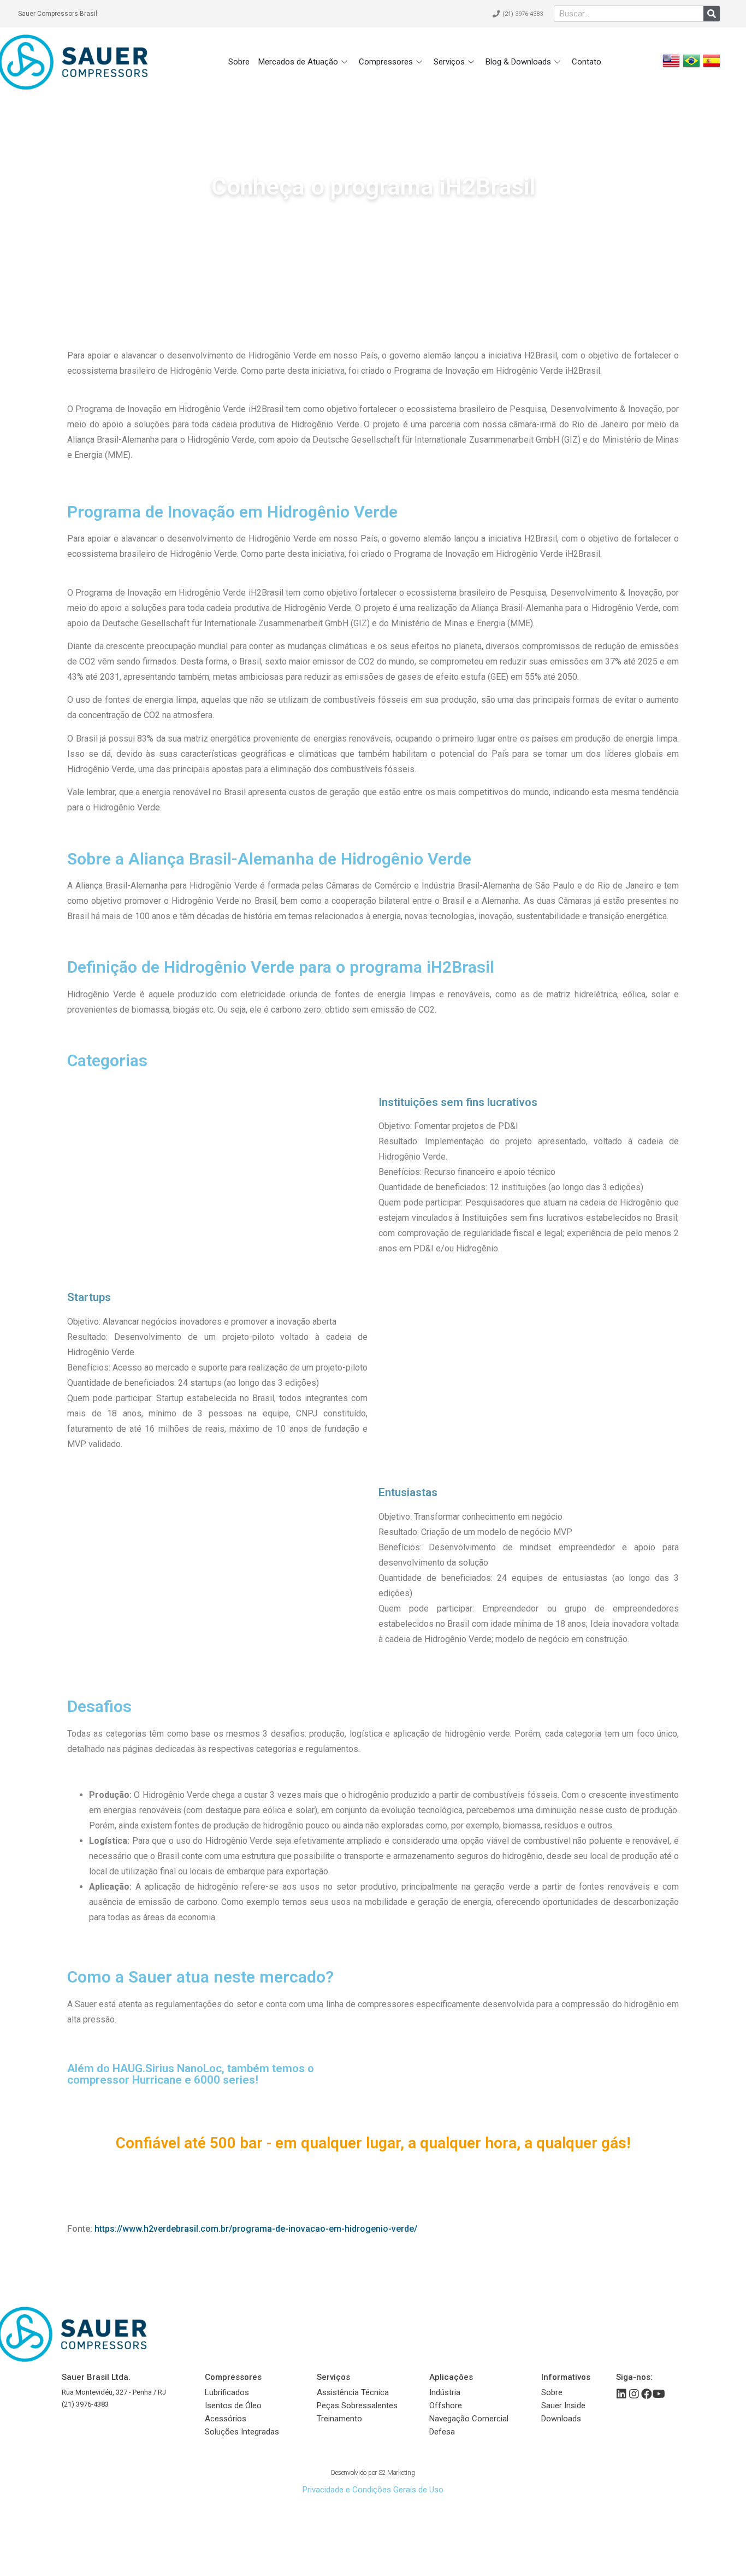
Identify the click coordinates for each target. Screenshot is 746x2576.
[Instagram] (634, 2394)
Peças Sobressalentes (357, 2406)
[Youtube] (659, 2394)
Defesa (442, 2432)
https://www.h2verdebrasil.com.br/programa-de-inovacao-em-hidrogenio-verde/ (256, 2229)
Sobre (239, 62)
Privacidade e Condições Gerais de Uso (373, 2490)
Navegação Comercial (469, 2419)
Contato (587, 62)
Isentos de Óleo (233, 2406)
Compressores (386, 62)
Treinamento (339, 2419)
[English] (671, 66)
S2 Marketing (397, 2473)
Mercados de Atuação (298, 62)
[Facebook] (647, 2394)
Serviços (449, 62)
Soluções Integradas (242, 2432)
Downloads (561, 2419)
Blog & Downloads (518, 62)
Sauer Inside (563, 2406)
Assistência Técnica (353, 2392)
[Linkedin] (621, 2394)
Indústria (445, 2392)
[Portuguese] (691, 66)
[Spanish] (712, 66)
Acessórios (226, 2419)
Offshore (446, 2406)
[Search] (712, 14)
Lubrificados (227, 2392)
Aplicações (451, 2377)
